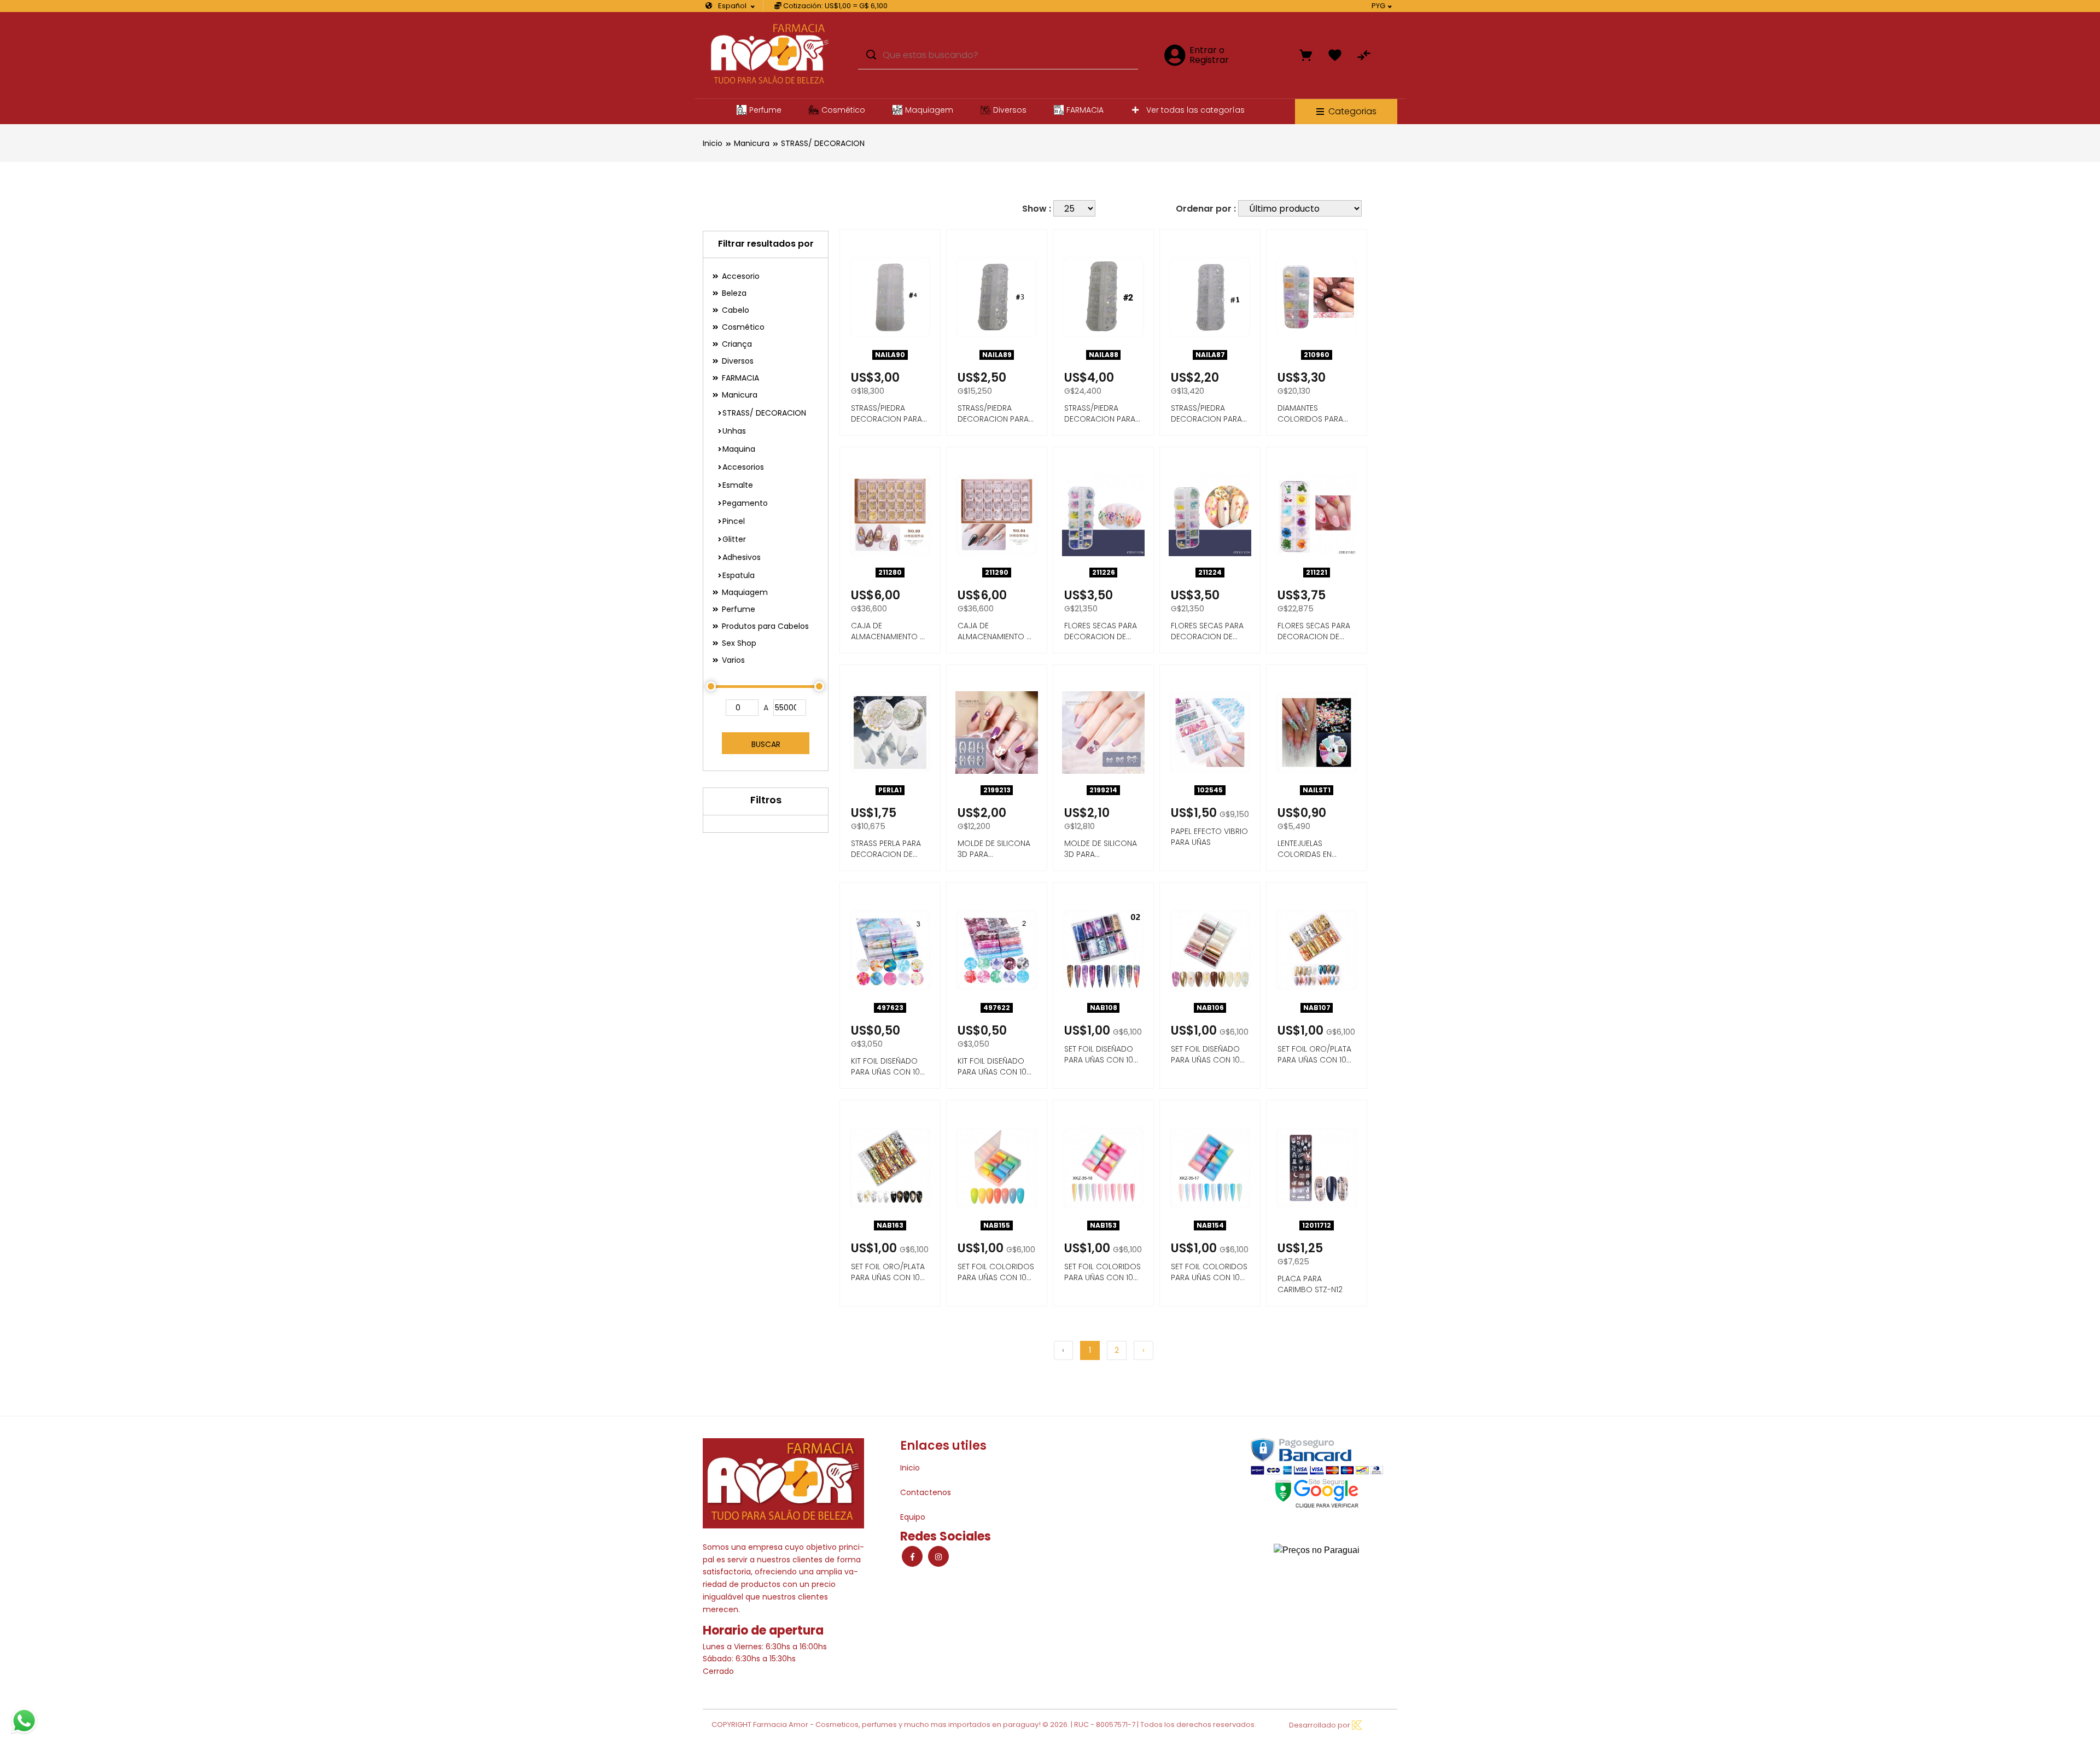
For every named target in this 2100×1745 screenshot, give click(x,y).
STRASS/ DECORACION (823, 143)
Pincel (734, 521)
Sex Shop (738, 643)
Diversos (1010, 110)
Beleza (733, 293)
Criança (736, 344)
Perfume (765, 110)
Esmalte (738, 485)
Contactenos (926, 1492)
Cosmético (843, 110)
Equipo (913, 1517)
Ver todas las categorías (1194, 110)
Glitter (734, 539)
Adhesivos (742, 557)
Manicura (752, 143)
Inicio (713, 143)
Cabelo (734, 310)
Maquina (739, 449)
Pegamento (745, 503)
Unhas (734, 431)
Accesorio (740, 276)
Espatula (739, 575)
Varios (732, 660)
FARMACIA (1085, 110)
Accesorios (743, 467)
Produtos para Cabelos (764, 626)
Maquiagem (929, 110)
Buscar (766, 744)
